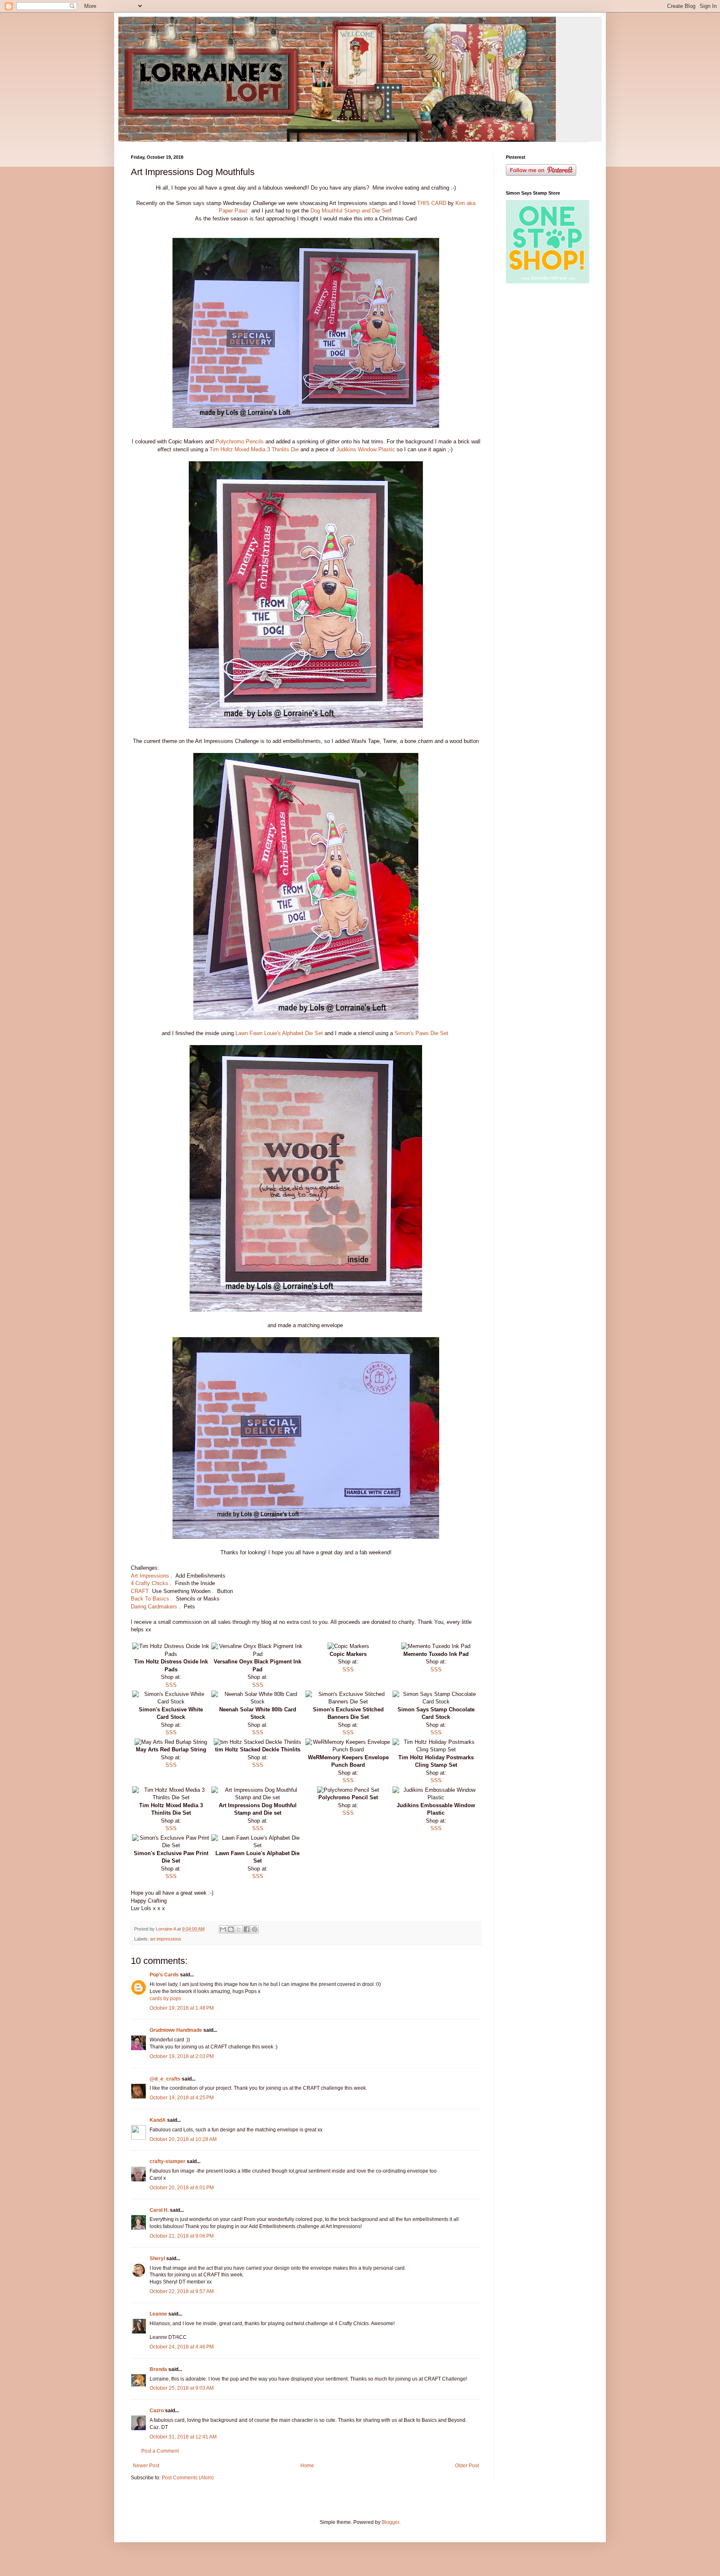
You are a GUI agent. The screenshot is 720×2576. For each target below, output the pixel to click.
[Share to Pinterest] (255, 1929)
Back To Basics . (152, 1599)
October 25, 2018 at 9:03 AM (182, 2388)
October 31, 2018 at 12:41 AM (183, 2437)
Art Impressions (151, 1576)
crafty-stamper (167, 2161)
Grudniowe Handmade (176, 2030)
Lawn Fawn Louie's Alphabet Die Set (278, 1033)
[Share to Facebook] (247, 1929)
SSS (171, 1685)
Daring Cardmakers (154, 1607)
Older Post (467, 2466)
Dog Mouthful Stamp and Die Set (350, 211)
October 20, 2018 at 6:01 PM (182, 2188)
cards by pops (165, 1998)
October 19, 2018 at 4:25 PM (182, 2098)
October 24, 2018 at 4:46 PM (182, 2347)
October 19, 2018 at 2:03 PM (182, 2056)
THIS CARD (432, 203)
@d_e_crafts (165, 2079)
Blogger (390, 2522)
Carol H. (159, 2210)
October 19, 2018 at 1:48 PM (182, 2008)
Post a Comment (160, 2451)
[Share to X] (239, 1929)
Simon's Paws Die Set (422, 1033)
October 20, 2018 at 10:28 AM (183, 2139)
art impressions (166, 1939)
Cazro (157, 2411)
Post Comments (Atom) (188, 2478)
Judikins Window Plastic (366, 449)
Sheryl (157, 2258)
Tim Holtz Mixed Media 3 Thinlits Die (255, 449)
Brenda (158, 2369)
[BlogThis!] (231, 1929)
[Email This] (223, 1929)
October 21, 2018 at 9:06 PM (182, 2236)
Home (307, 2466)
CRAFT (141, 1591)
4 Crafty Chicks (150, 1583)
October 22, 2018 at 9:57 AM (182, 2291)
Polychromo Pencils (240, 441)
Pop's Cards (164, 1975)
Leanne (158, 2314)
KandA (158, 2120)
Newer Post (146, 2466)
